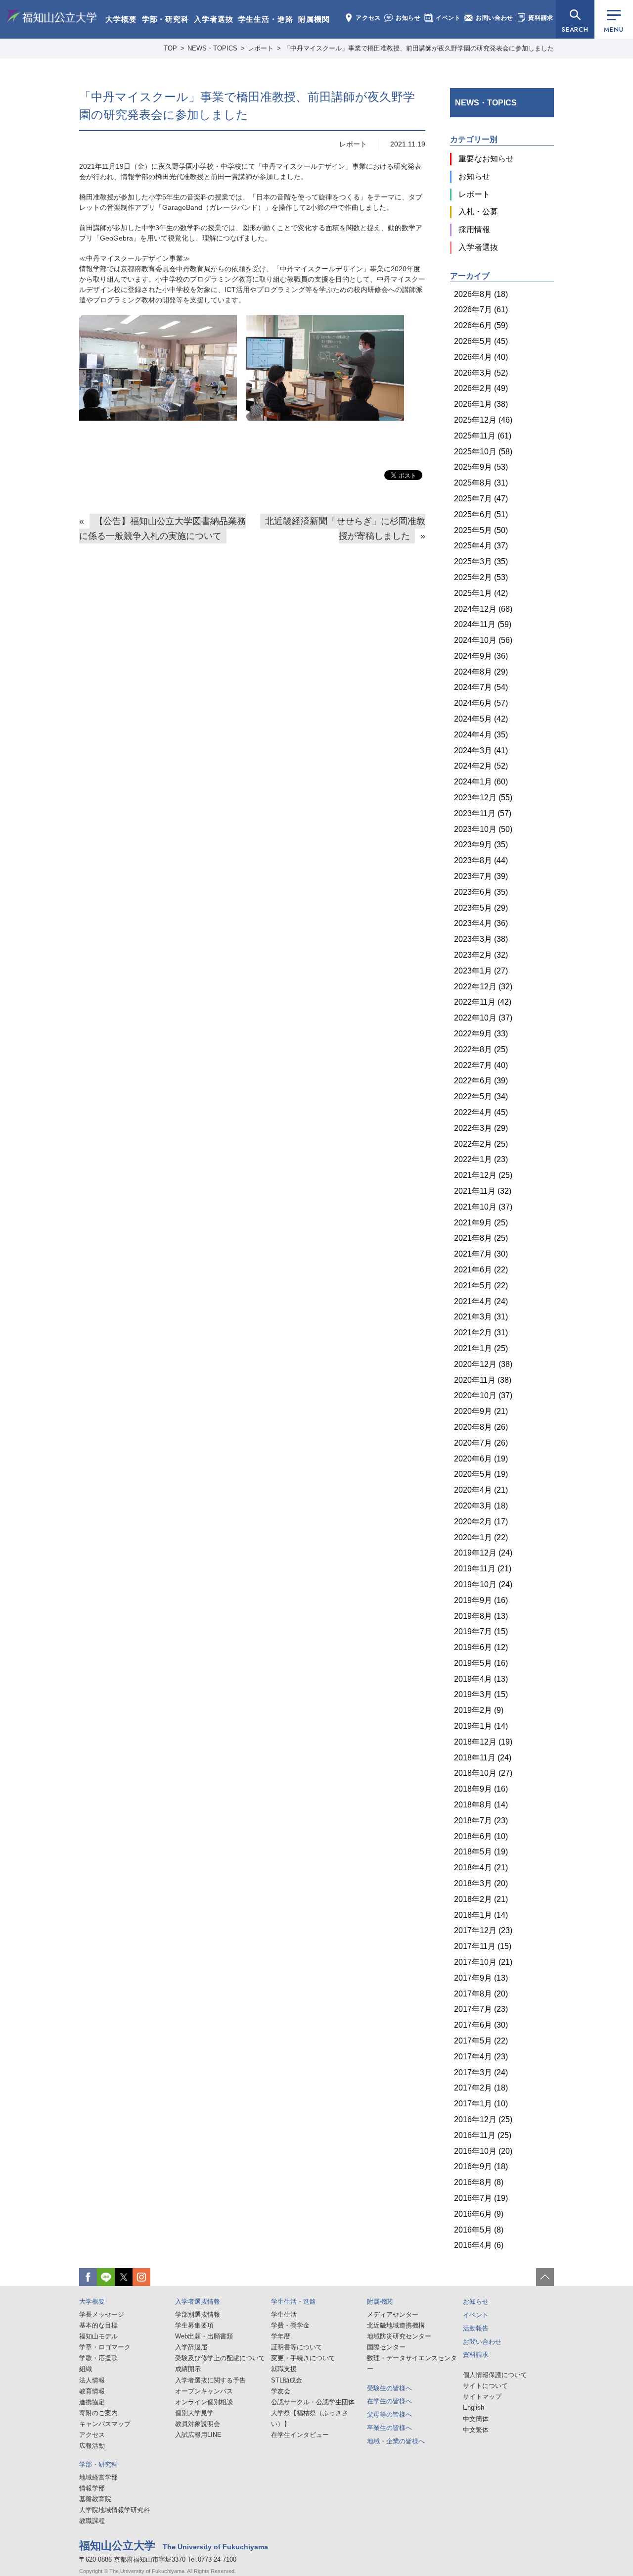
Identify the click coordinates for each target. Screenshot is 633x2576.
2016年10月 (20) (483, 2151)
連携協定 (92, 2402)
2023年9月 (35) (481, 845)
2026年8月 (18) (481, 294)
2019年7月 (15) (481, 1631)
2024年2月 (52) (481, 766)
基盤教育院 (95, 2499)
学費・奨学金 (290, 2325)
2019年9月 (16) (481, 1600)
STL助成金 (287, 2380)
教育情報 (92, 2391)
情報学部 (92, 2488)
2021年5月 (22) (481, 1286)
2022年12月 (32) (483, 987)
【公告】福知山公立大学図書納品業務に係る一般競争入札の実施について (162, 529)
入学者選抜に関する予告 (210, 2380)
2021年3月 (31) (481, 1317)
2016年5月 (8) (479, 2230)
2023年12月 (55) (483, 798)
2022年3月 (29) (481, 1128)
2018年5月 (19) (481, 1852)
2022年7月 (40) (481, 1065)
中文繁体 (476, 2430)
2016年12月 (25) (483, 2119)
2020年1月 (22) (481, 1537)
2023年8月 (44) (481, 860)
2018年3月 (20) (481, 1883)
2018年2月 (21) (481, 1899)
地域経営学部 (98, 2477)
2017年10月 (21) (483, 1962)
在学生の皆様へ (389, 2401)
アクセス (368, 18)
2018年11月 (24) (483, 1758)
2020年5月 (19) (481, 1474)
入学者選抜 (214, 19)
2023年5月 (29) (481, 908)
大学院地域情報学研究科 (114, 2510)
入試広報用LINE (198, 2435)
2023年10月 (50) (483, 829)
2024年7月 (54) (481, 687)
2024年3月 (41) (481, 751)
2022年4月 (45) (481, 1112)
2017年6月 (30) (481, 2025)
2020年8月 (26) (481, 1427)
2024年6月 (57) (481, 703)
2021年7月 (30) (481, 1254)
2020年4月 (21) (481, 1490)
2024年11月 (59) (483, 624)
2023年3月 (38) (481, 939)
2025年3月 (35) (481, 561)
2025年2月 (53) (481, 577)
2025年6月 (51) (481, 514)
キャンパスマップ (105, 2424)
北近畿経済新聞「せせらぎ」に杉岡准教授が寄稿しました (345, 529)
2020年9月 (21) (481, 1411)
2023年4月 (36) (481, 923)
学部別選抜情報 (198, 2314)
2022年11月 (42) (483, 1002)
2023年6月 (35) (481, 892)
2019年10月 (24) (483, 1584)
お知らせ (408, 18)
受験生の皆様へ (389, 2388)
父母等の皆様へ (389, 2414)
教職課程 (92, 2521)
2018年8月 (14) (481, 1805)
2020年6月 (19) (481, 1459)
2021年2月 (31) (481, 1333)
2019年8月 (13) (481, 1616)
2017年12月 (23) (483, 1930)
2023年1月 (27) (481, 971)
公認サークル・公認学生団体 (313, 2402)
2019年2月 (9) (479, 1710)
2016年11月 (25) (483, 2135)
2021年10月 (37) (483, 1207)
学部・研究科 (165, 19)
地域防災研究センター (399, 2336)
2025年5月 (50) (481, 530)
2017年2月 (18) (481, 2088)
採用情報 (474, 229)
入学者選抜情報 (198, 2302)
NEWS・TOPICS (486, 103)
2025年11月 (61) (483, 436)
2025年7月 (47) (481, 499)
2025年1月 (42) (481, 593)
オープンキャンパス (204, 2391)
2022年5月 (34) (481, 1096)
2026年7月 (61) (481, 310)
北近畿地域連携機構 (396, 2325)
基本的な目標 (98, 2325)
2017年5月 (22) (481, 2041)
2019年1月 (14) (481, 1726)
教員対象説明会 (198, 2424)
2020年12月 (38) (483, 1364)
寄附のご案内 (98, 2413)
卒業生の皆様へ (389, 2428)
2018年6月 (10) (481, 1836)
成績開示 (188, 2369)
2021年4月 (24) (481, 1301)
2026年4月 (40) (481, 357)
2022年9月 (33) (481, 1034)
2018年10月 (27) (483, 1773)
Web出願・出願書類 (204, 2336)
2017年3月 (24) (481, 2072)
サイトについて (485, 2386)
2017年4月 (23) (481, 2057)
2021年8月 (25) (481, 1238)
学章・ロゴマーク (105, 2347)
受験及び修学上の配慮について (220, 2358)
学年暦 (281, 2336)
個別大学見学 (194, 2413)
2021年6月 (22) (481, 1270)
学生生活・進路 (266, 19)
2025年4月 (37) (481, 546)
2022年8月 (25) (481, 1049)
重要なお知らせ (486, 159)
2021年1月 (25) (481, 1348)
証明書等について (297, 2347)
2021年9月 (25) (481, 1223)
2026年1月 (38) (481, 404)
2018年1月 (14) (481, 1915)
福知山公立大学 (51, 18)
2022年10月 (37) (483, 1018)
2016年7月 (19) (481, 2198)
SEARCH (575, 29)
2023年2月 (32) (481, 955)
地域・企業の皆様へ (396, 2441)
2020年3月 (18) (481, 1506)
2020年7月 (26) (481, 1443)
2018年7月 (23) (481, 1821)
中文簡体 (476, 2419)
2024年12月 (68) (483, 609)
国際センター (386, 2347)
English (474, 2407)
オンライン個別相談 (204, 2402)
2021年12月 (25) (483, 1175)
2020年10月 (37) (483, 1395)
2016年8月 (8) (479, 2182)
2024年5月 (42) (481, 719)
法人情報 (92, 2380)
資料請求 (541, 18)
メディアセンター (393, 2314)
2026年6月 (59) (481, 325)
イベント (448, 18)
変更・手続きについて (303, 2358)
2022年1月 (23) (481, 1159)
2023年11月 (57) (483, 813)
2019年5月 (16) (481, 1663)
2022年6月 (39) (481, 1081)
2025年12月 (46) (483, 420)
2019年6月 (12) (481, 1647)
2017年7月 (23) (481, 2009)
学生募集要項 (194, 2325)
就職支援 (284, 2369)
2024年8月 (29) (481, 672)
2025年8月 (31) (481, 483)
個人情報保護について (495, 2375)
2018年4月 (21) (481, 1868)
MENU (613, 29)
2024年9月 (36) (481, 656)
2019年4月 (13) (481, 1679)
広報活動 (92, 2446)
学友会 (281, 2391)
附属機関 (314, 19)
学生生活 (284, 2314)
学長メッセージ (102, 2314)
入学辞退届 (191, 2347)
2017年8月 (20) (481, 1994)
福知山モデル (98, 2336)
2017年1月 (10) (481, 2104)
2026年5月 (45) (481, 341)
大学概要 (121, 19)
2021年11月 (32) (483, 1191)
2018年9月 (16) (481, 1789)
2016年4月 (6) (479, 2245)
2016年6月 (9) (479, 2214)
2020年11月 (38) (483, 1380)
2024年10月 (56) (483, 640)
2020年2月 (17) (481, 1522)
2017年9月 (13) (481, 1978)
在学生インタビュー (300, 2435)
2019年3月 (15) (481, 1694)
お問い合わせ (495, 18)
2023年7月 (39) (481, 876)
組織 (86, 2369)
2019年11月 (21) (483, 1569)
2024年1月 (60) (481, 782)
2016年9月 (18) (481, 2166)
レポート (353, 144)
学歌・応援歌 (98, 2358)
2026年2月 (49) (481, 388)
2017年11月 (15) (483, 1946)
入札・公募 (478, 212)
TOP (170, 48)
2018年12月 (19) (483, 1742)
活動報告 (476, 2328)
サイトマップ (482, 2397)
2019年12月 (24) (483, 1553)
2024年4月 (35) (481, 735)
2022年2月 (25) (481, 1144)
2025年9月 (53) (481, 467)
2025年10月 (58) (483, 452)
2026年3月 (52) (481, 373)
